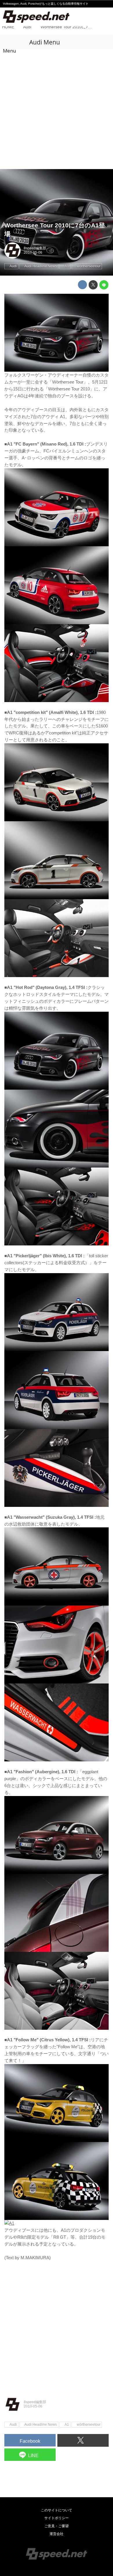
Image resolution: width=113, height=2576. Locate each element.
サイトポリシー (57, 2518)
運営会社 (57, 2534)
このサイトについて (57, 2510)
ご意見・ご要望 (57, 2526)
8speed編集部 (35, 248)
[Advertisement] (57, 110)
